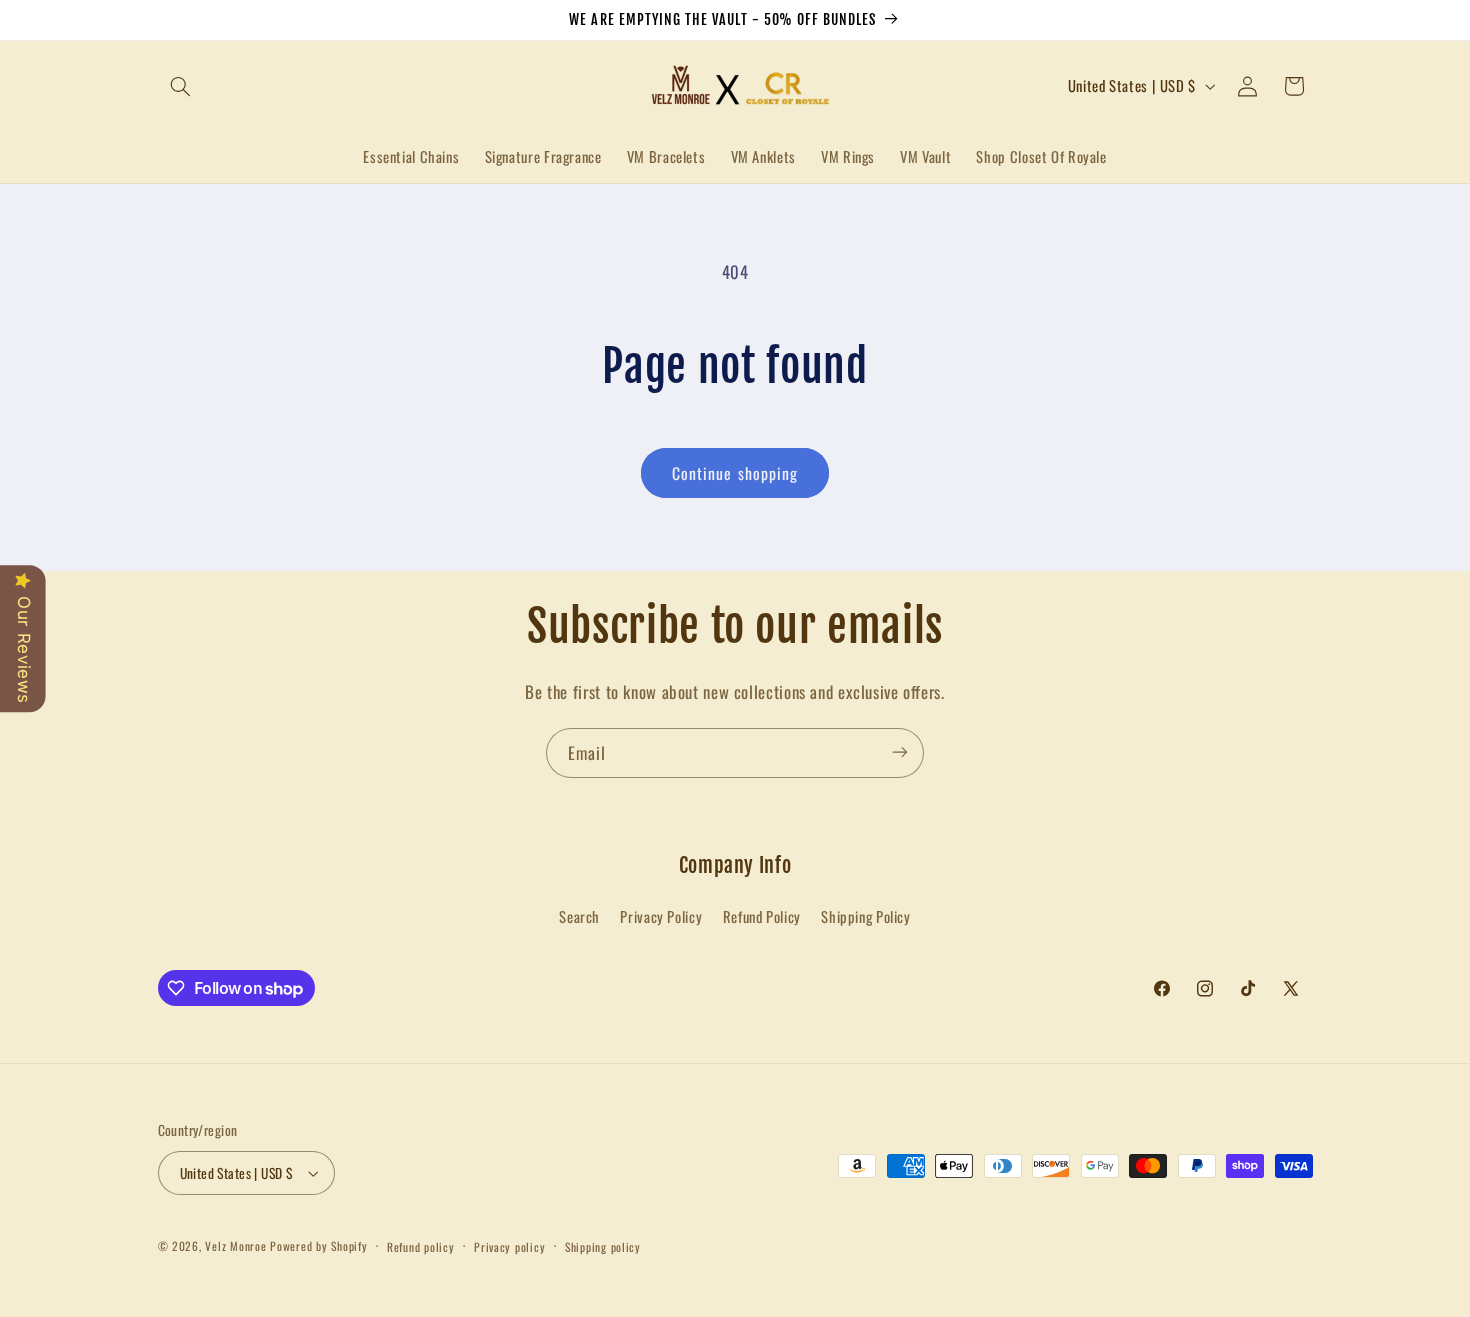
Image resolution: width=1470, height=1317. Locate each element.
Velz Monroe (237, 1245)
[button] (181, 86)
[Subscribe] (900, 752)
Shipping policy (603, 1246)
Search (579, 917)
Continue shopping (735, 473)
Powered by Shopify (318, 1245)
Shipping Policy (865, 917)
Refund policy (421, 1246)
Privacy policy (509, 1246)
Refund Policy (762, 917)
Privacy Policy (661, 917)
